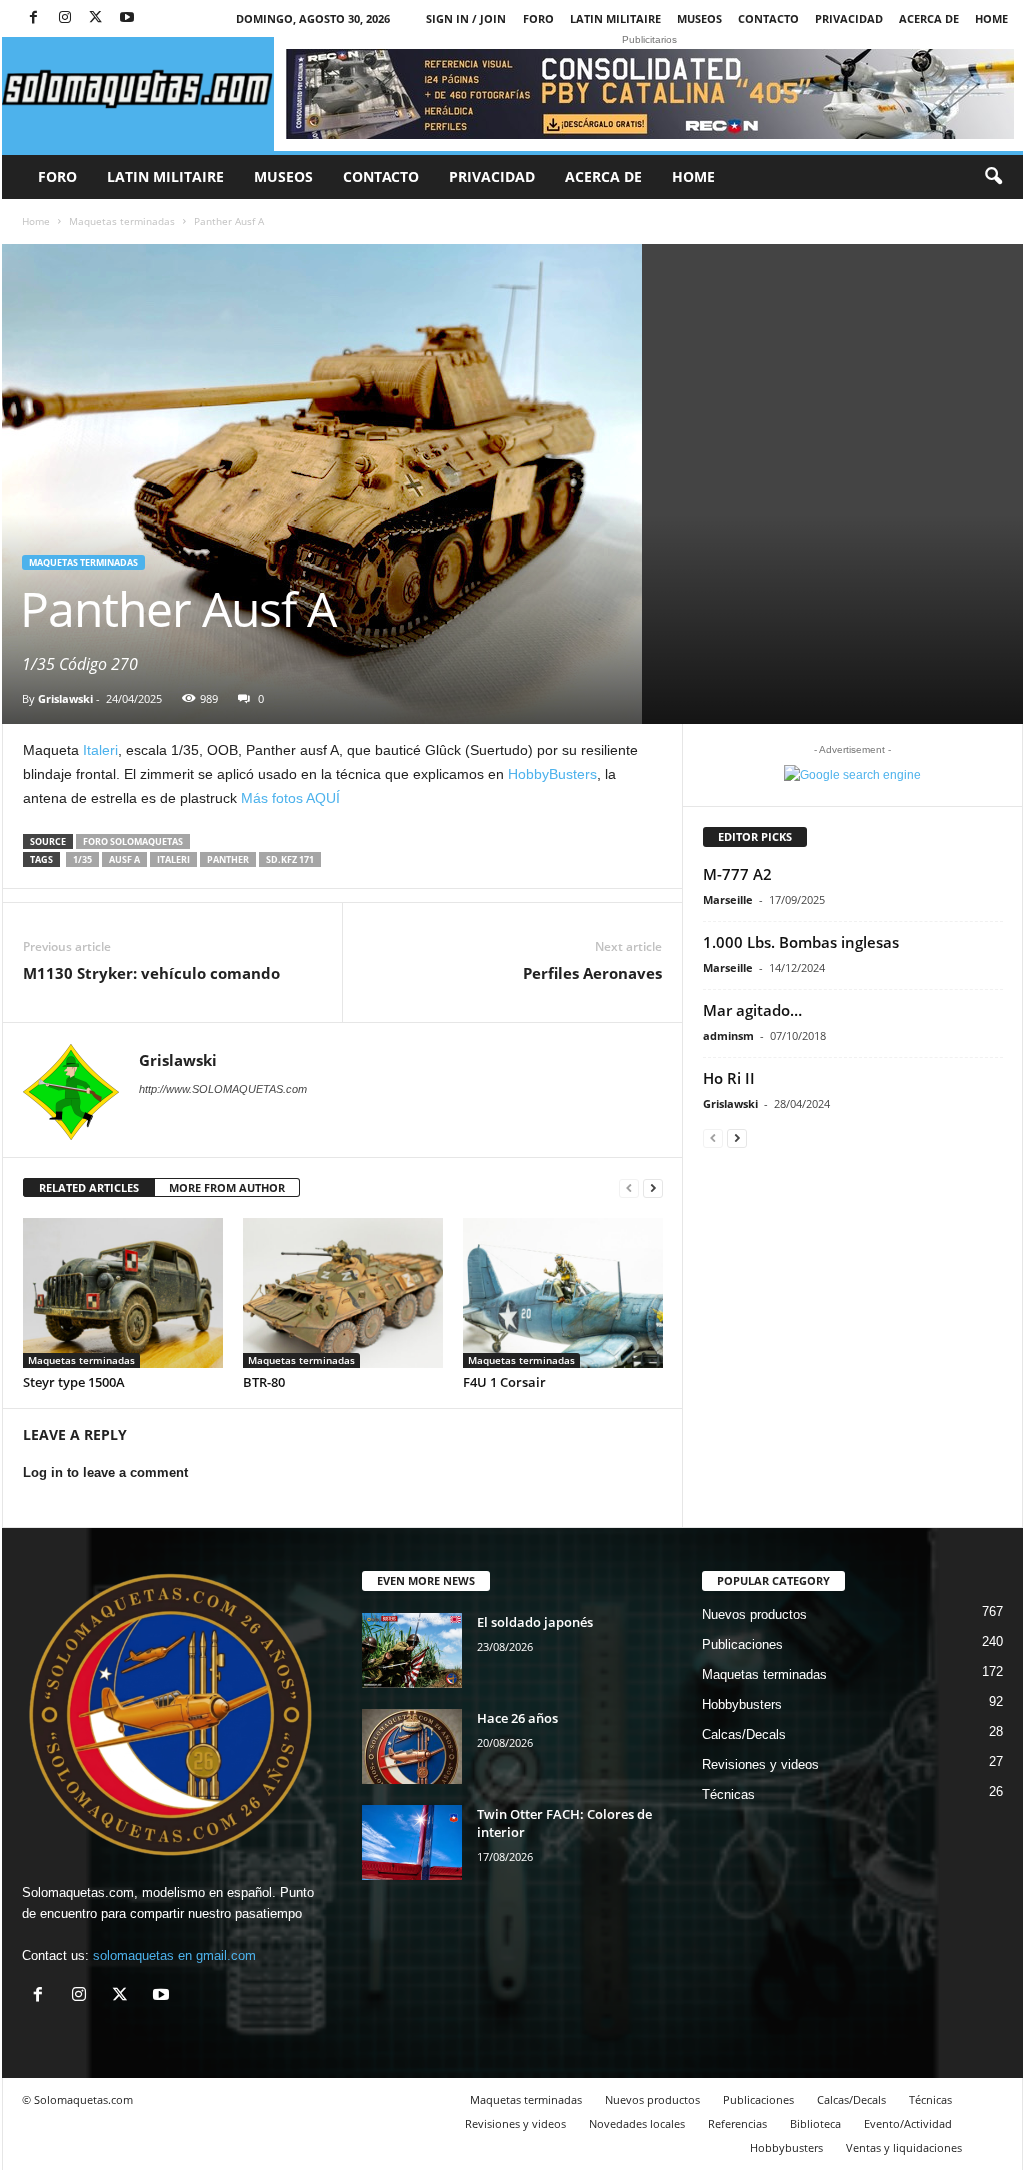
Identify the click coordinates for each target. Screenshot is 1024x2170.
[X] (96, 18)
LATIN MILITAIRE (615, 18)
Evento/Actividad (908, 2123)
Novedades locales (637, 2123)
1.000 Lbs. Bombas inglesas (801, 942)
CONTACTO (768, 18)
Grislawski (65, 698)
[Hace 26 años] (412, 1746)
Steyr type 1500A (74, 1382)
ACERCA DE (929, 18)
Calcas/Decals (744, 1734)
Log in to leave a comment (105, 1472)
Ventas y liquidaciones (904, 2147)
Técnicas (728, 1794)
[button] (993, 177)
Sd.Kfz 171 (290, 859)
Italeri (98, 750)
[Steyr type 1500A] (123, 1293)
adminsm (728, 1035)
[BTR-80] (343, 1293)
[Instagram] (65, 18)
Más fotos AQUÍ (290, 798)
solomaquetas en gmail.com (174, 1955)
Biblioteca (815, 2123)
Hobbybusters (742, 1704)
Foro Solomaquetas (133, 841)
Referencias (737, 2123)
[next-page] (653, 1188)
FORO (538, 18)
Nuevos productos (754, 1614)
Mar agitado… (752, 1010)
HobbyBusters (552, 774)
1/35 (82, 859)
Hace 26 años (517, 1718)
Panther (228, 859)
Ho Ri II (729, 1078)
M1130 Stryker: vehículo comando (151, 973)
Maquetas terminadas (122, 221)
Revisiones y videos (760, 1764)
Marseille (728, 899)
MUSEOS (699, 18)
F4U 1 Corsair (504, 1382)
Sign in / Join (466, 18)
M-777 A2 (737, 874)
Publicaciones (742, 1644)
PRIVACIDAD (849, 18)
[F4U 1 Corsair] (563, 1293)
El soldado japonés (535, 1622)
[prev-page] (629, 1188)
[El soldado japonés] (412, 1650)
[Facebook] (34, 18)
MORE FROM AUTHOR (227, 1187)
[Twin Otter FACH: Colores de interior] (412, 1842)
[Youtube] (127, 18)
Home (991, 18)
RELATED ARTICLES (89, 1187)
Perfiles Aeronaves (592, 973)
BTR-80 (264, 1382)
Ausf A (124, 859)
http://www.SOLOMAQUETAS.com (223, 1089)
